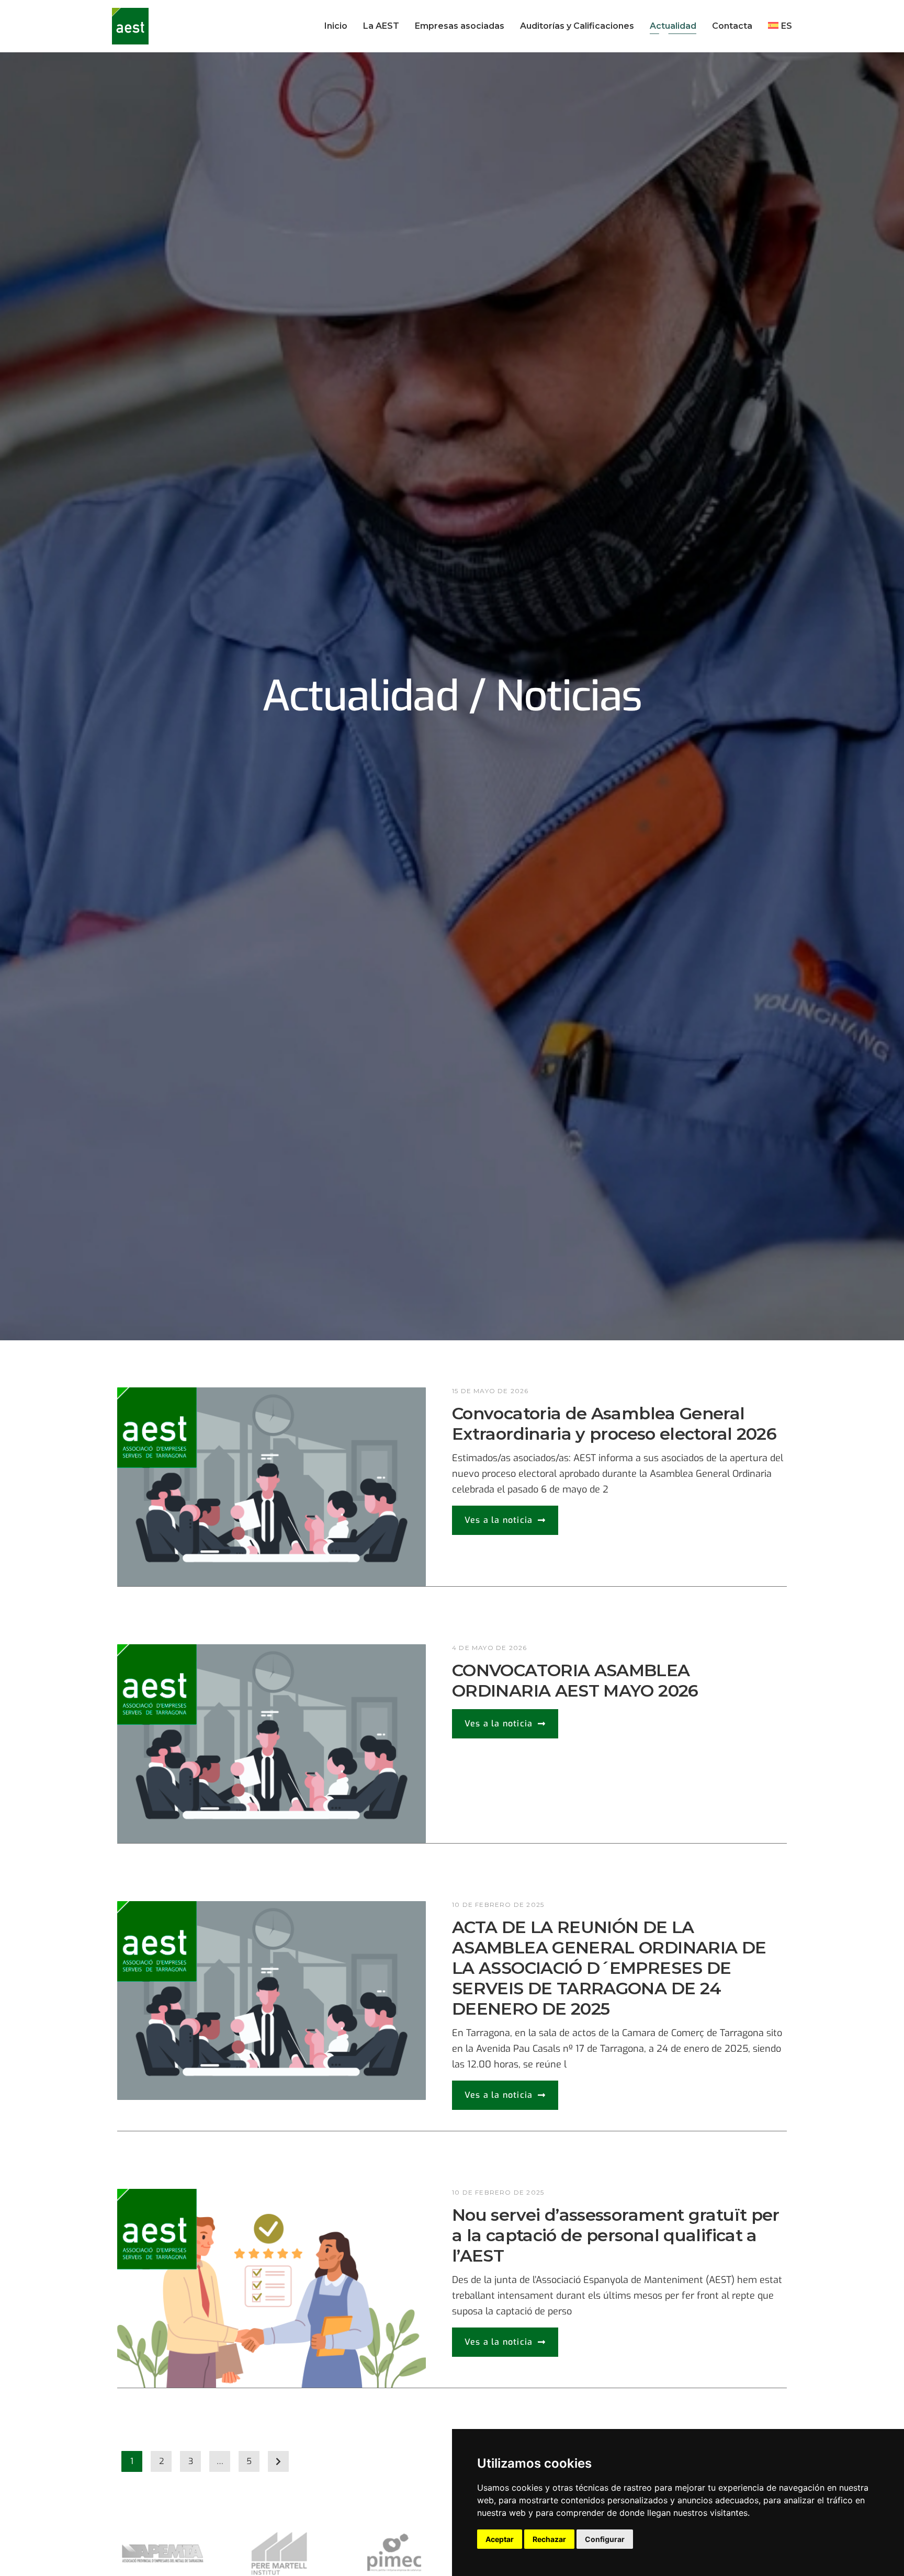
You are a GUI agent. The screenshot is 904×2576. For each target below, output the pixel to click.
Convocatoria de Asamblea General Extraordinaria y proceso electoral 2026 (614, 1423)
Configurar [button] (605, 2539)
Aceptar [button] (500, 2539)
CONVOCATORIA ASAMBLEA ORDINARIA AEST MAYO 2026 (575, 1680)
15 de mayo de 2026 (490, 1391)
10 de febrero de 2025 (498, 1905)
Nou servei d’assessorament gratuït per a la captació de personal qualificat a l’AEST (616, 2235)
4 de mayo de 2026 (489, 1648)
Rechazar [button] (549, 2539)
